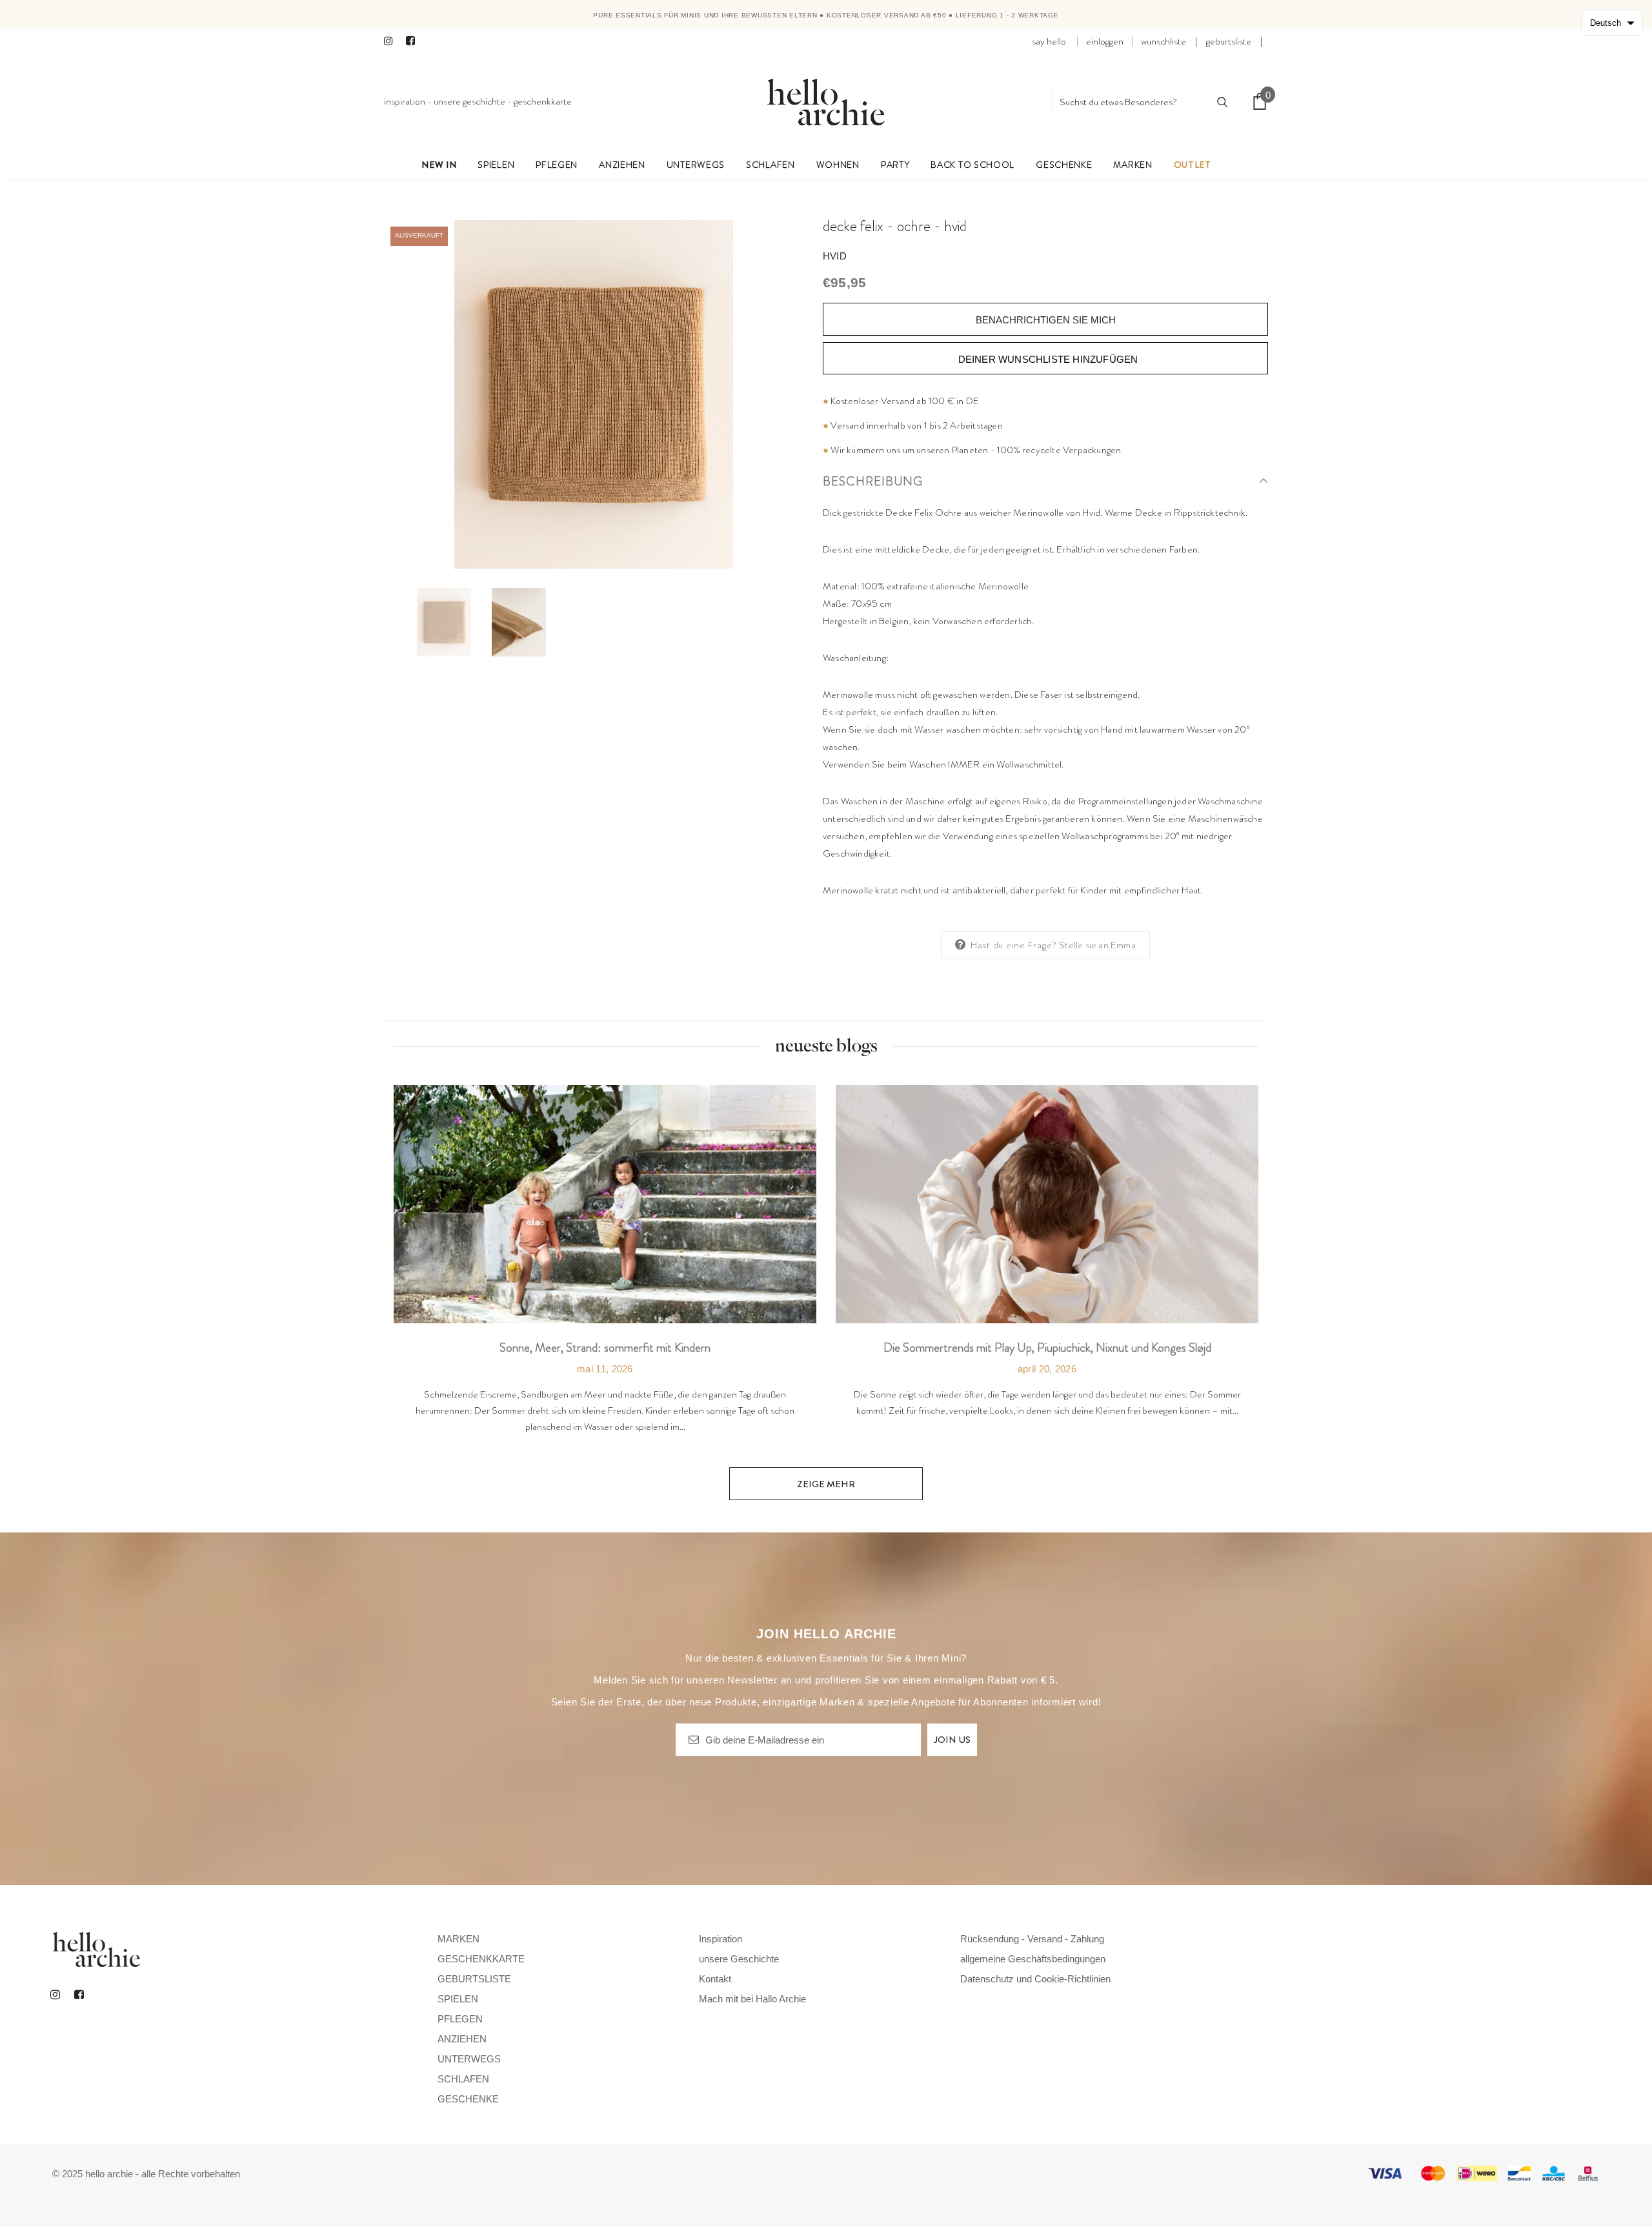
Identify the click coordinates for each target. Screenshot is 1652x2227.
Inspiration (405, 101)
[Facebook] (414, 42)
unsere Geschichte (469, 101)
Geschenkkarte (543, 101)
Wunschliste (1163, 41)
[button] (1612, 23)
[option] (594, 394)
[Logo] (826, 101)
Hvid (835, 256)
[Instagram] (392, 42)
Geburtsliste (1229, 41)
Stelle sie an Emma (1097, 945)
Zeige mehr (826, 1484)
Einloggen (1105, 41)
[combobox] (1129, 101)
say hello (1049, 41)
